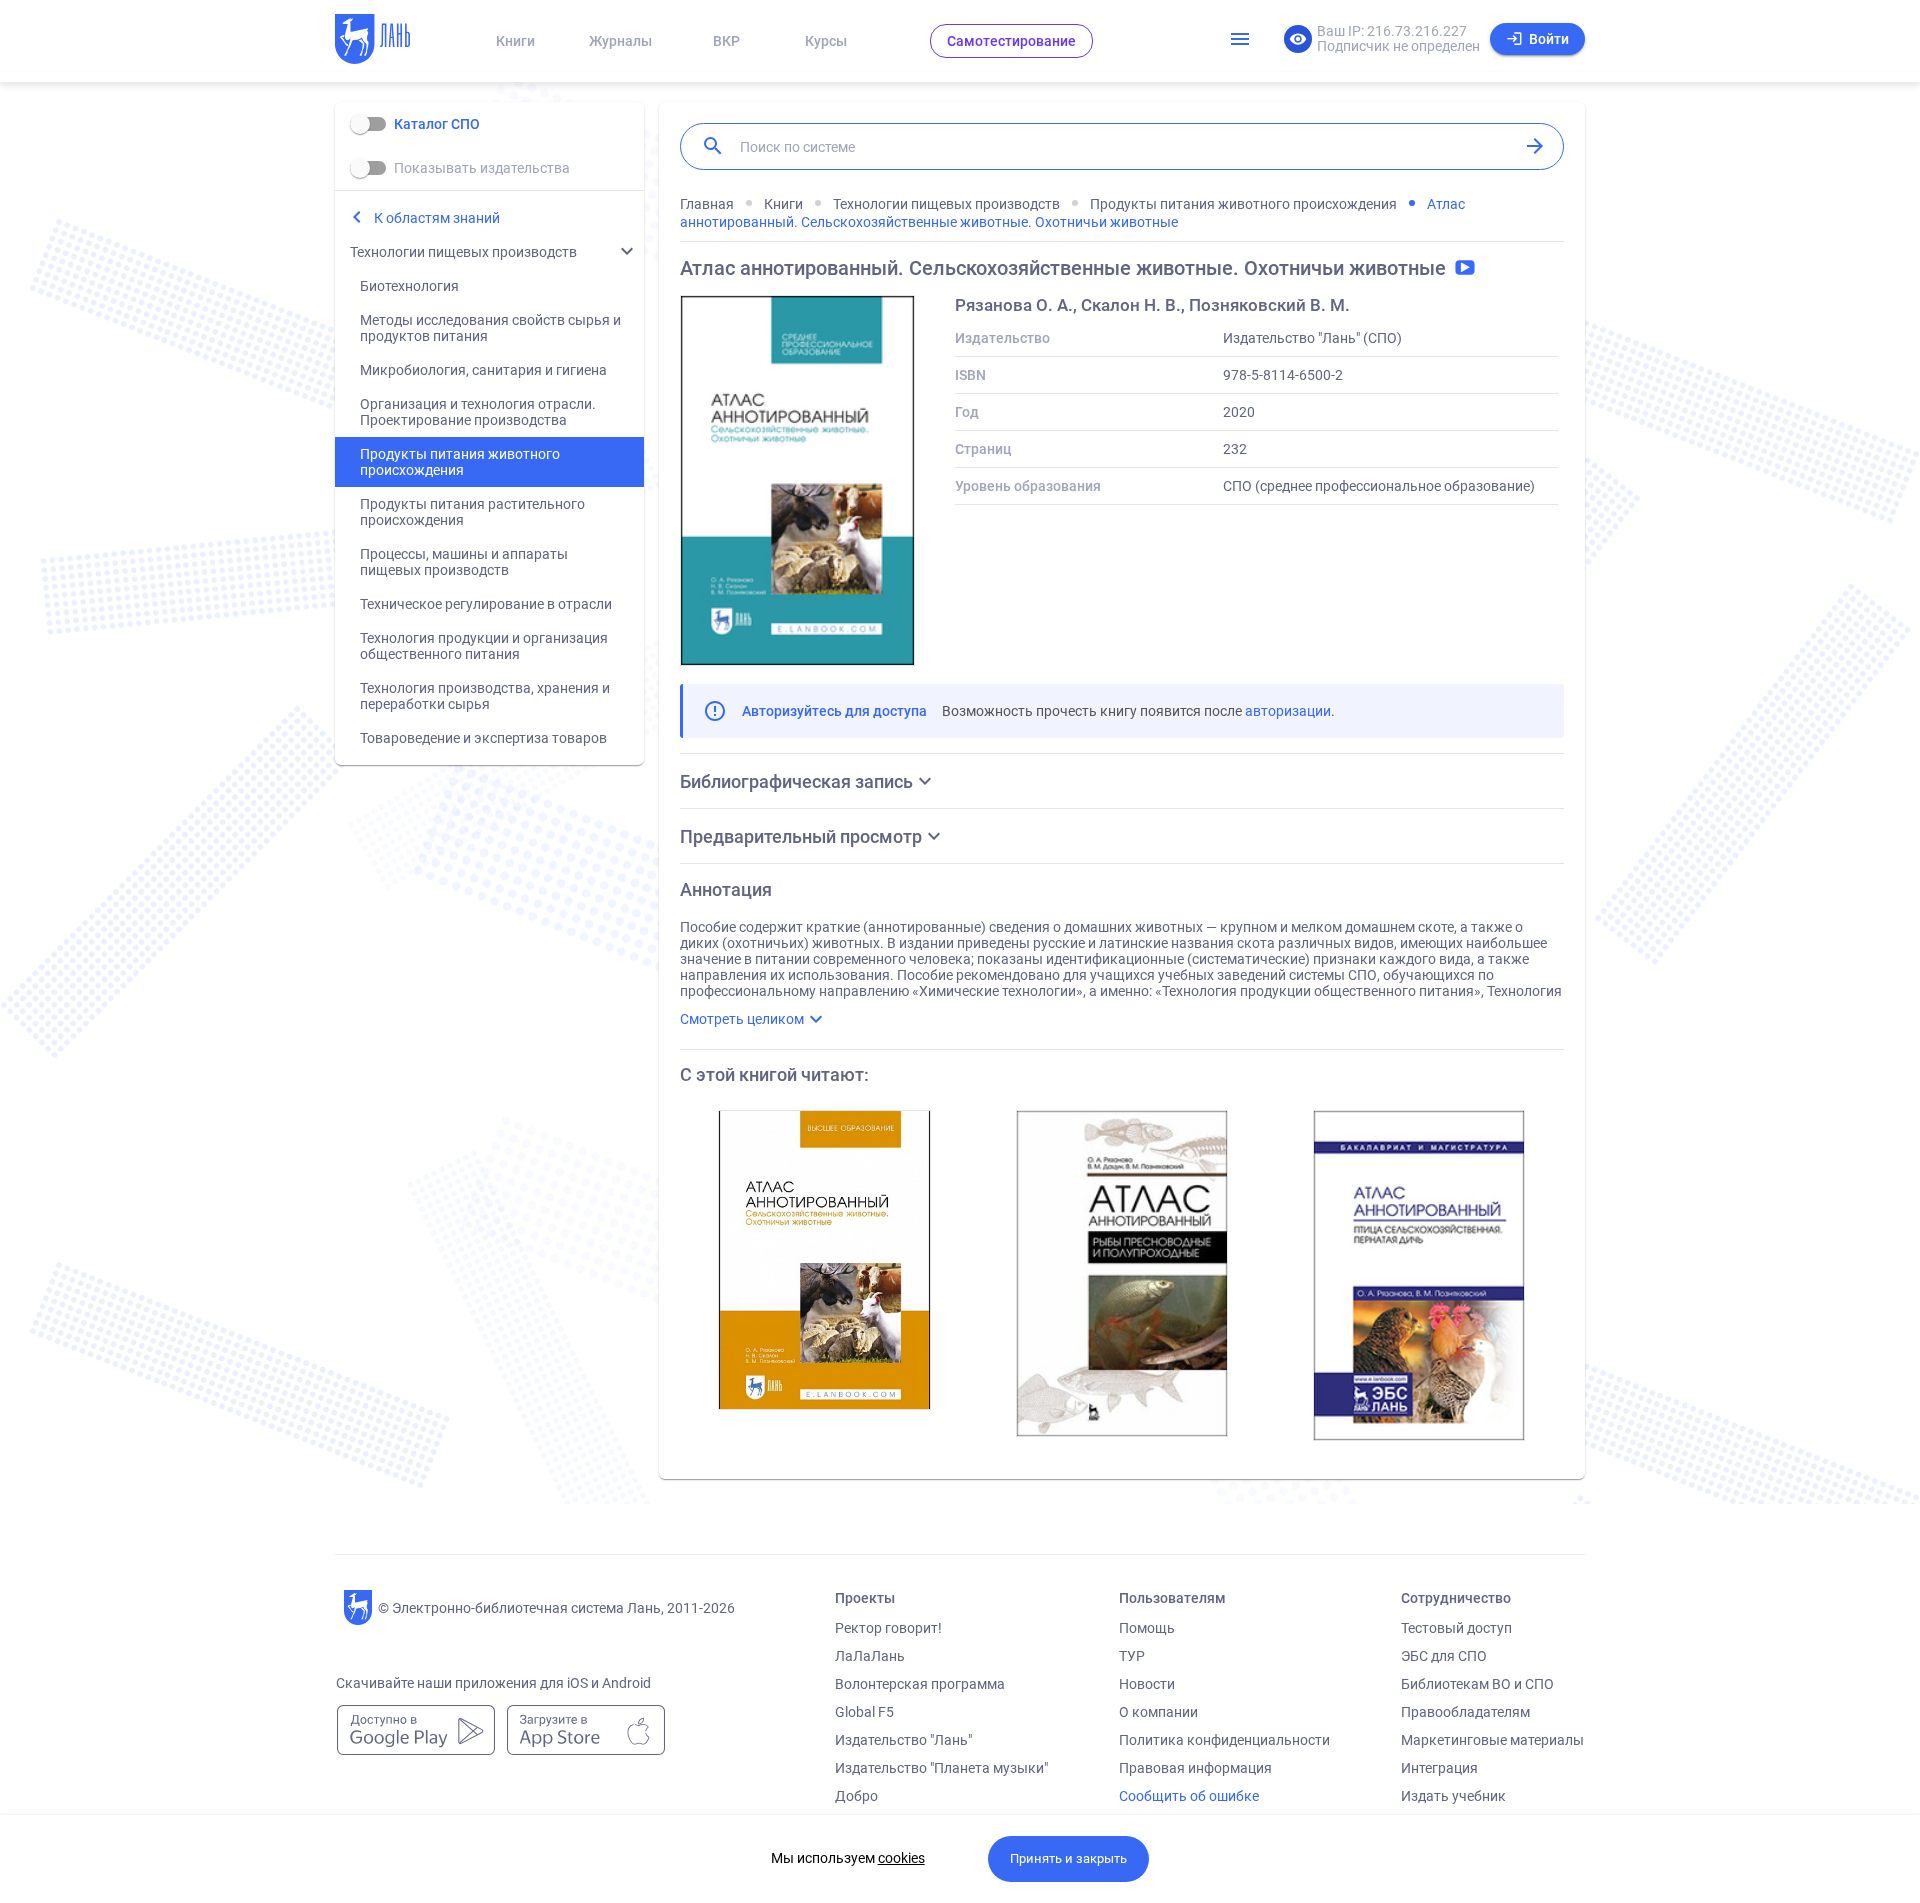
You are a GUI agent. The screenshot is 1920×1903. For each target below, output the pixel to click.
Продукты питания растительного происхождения (472, 512)
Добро (856, 1796)
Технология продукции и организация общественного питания (484, 646)
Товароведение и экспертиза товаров (483, 738)
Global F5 (864, 1712)
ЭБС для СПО (1444, 1656)
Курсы (826, 41)
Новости (1147, 1684)
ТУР (1132, 1656)
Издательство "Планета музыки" (941, 1768)
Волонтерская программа (920, 1684)
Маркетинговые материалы (1492, 1740)
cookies (901, 1858)
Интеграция (1439, 1768)
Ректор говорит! (888, 1628)
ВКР (726, 41)
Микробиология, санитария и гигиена (483, 370)
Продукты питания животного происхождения (460, 462)
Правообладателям (1465, 1712)
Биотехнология (409, 286)
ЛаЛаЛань (870, 1656)
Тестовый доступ (1456, 1628)
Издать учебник (1453, 1796)
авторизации (1288, 711)
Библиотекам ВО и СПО (1477, 1684)
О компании (1158, 1712)
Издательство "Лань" (903, 1740)
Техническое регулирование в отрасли (486, 604)
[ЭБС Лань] (391, 41)
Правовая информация (1195, 1768)
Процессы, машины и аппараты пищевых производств (464, 562)
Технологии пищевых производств (463, 252)
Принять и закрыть (1068, 1858)
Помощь (1147, 1628)
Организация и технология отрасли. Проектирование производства (478, 412)
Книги (515, 41)
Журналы (620, 41)
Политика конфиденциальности (1224, 1740)
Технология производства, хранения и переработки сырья (485, 696)
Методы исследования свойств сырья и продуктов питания (490, 328)
